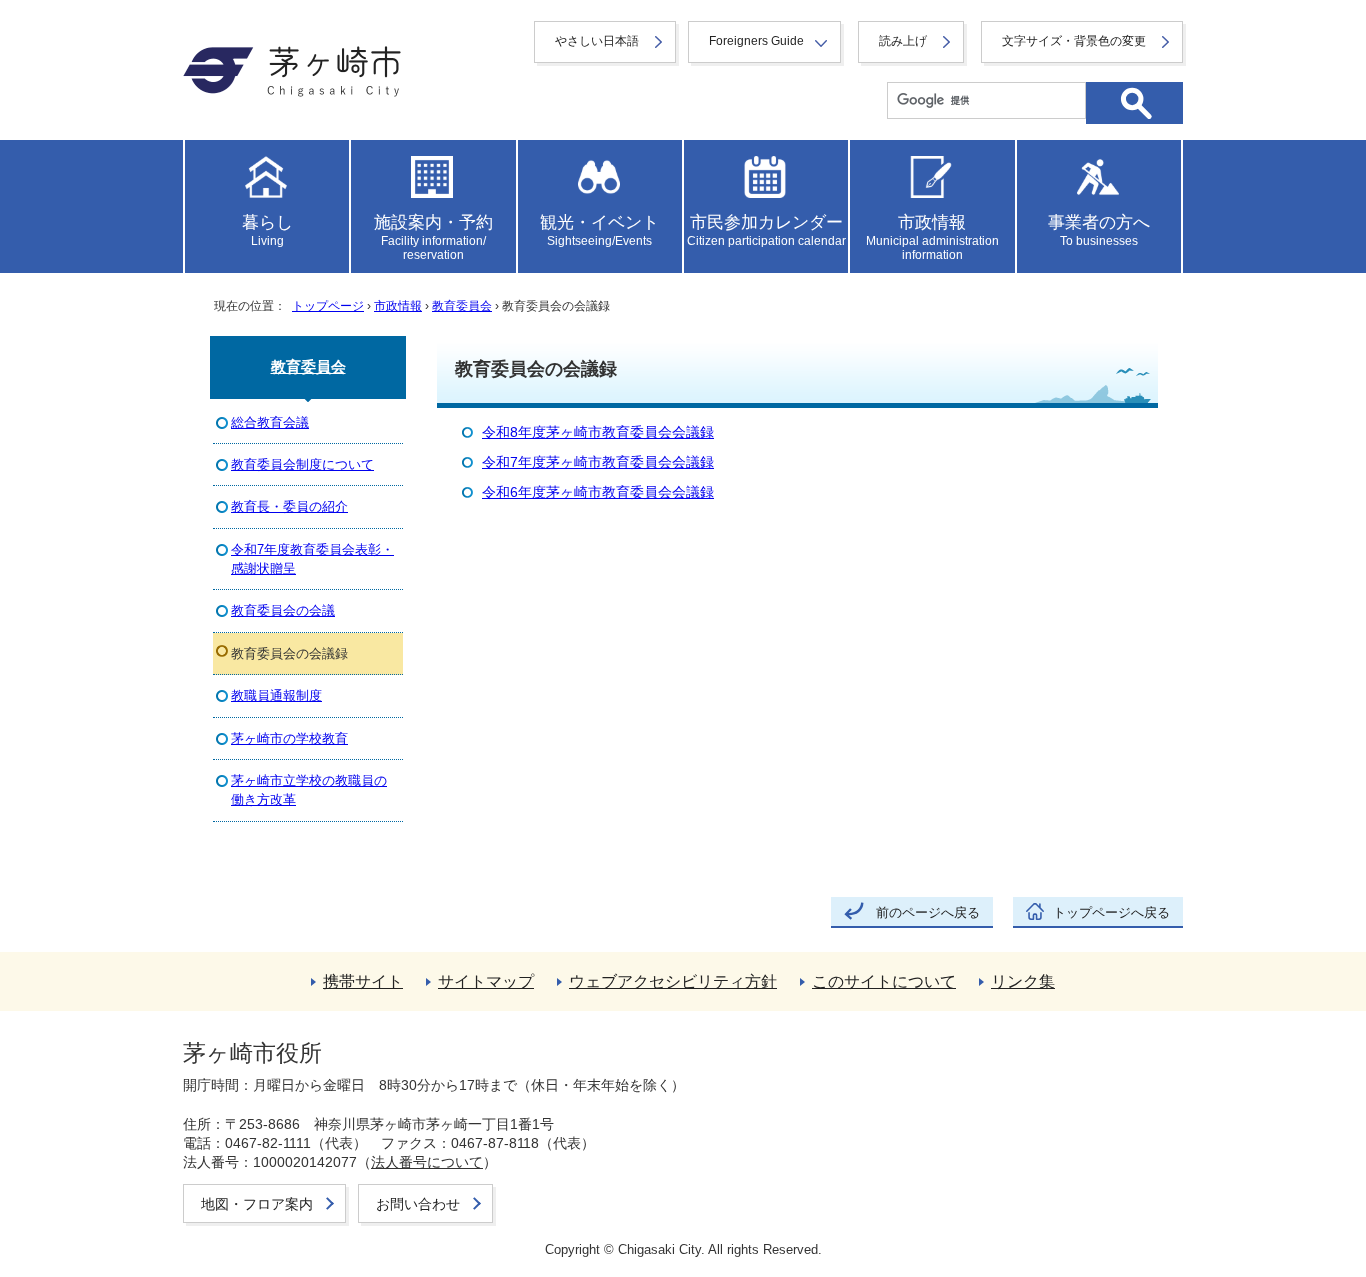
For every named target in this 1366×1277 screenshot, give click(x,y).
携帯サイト (363, 981)
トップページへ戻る (1111, 912)
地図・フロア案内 (257, 1204)
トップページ (328, 306)
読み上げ (903, 41)
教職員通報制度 (276, 695)
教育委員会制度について (302, 464)
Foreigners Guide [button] (756, 41)
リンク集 (1023, 981)
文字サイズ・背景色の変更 (1074, 41)
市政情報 (398, 306)
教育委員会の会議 (283, 610)
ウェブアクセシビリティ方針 (673, 981)
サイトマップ (486, 981)
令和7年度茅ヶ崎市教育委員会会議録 (598, 462)
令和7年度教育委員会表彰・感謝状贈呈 (312, 559)
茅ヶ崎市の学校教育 (289, 738)
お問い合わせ (418, 1204)
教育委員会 (462, 306)
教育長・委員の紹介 (289, 506)
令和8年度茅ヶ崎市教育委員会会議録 (598, 432)
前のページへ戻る (928, 912)
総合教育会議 (270, 422)
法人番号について (427, 1162)
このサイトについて (884, 981)
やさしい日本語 (597, 41)
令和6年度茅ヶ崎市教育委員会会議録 (598, 492)
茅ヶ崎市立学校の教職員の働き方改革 (309, 790)
